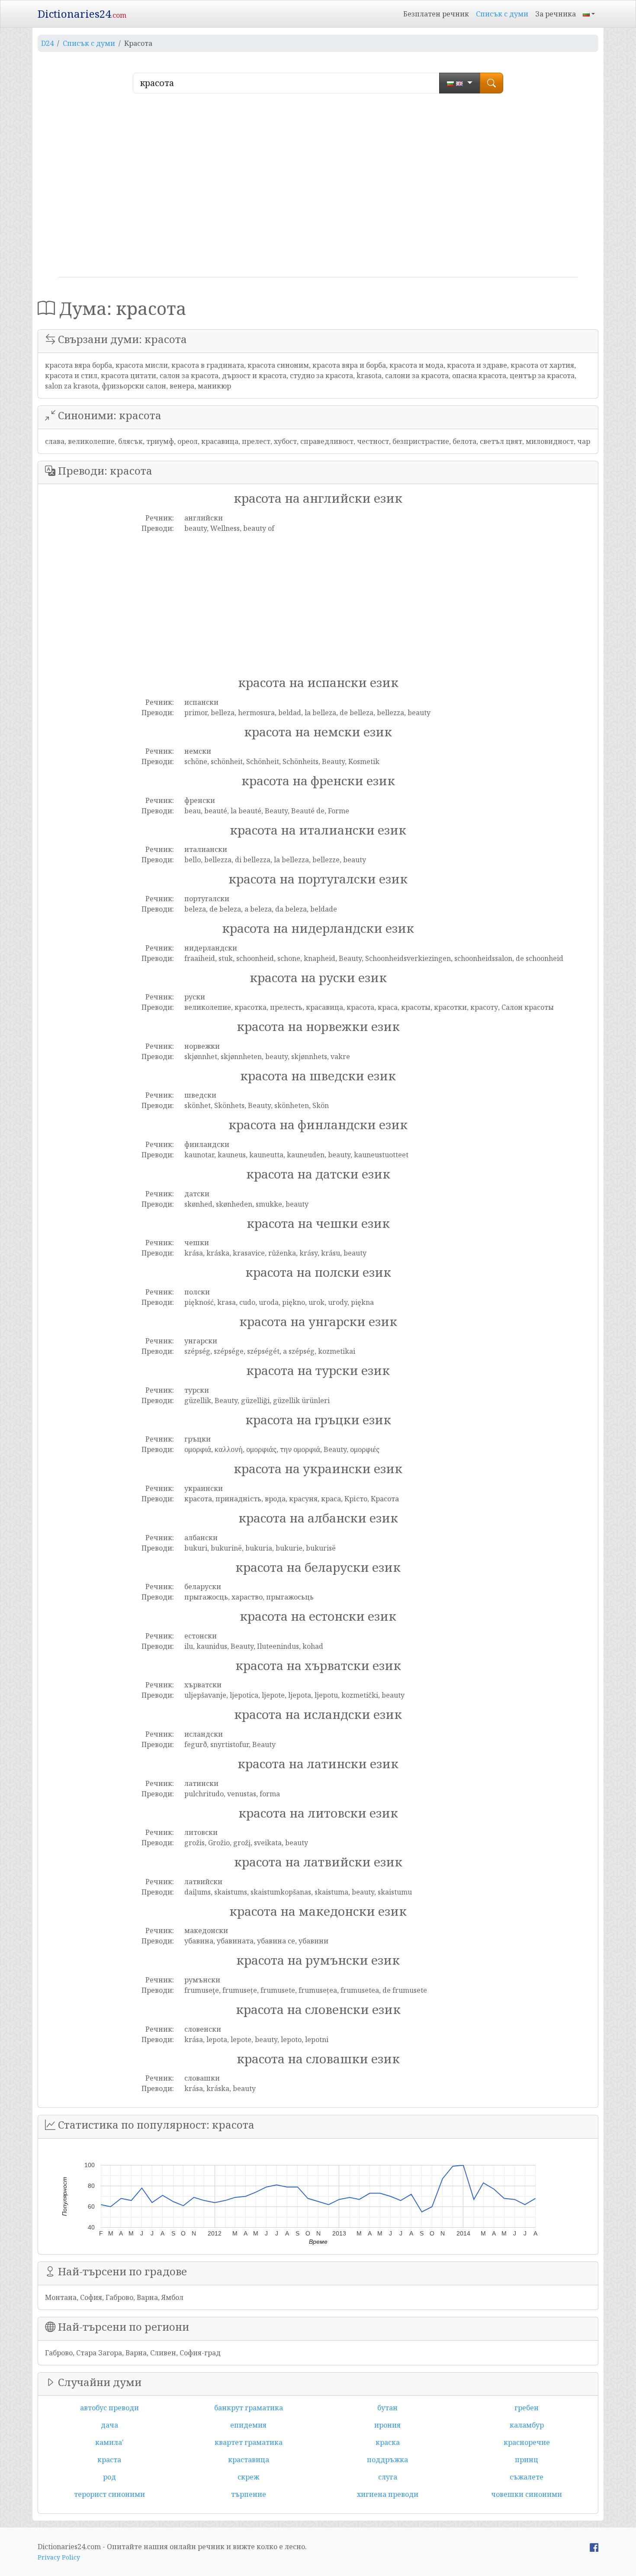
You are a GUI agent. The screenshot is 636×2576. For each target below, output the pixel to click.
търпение (249, 2494)
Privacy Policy (59, 2557)
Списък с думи (502, 14)
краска (388, 2442)
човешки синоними (527, 2494)
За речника (556, 14)
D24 (47, 43)
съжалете (527, 2477)
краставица (249, 2460)
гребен (527, 2408)
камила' (109, 2442)
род (109, 2477)
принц (527, 2460)
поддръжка (387, 2460)
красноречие (527, 2442)
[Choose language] (460, 83)
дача (109, 2425)
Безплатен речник (436, 14)
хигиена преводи (388, 2494)
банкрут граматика (249, 2408)
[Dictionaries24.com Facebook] (594, 2547)
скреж (248, 2477)
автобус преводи (109, 2408)
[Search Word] (491, 83)
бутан (387, 2408)
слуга (388, 2477)
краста (109, 2460)
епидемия (248, 2425)
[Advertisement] (318, 189)
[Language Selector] (589, 14)
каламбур (527, 2425)
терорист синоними (109, 2494)
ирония (387, 2425)
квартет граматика (249, 2442)
